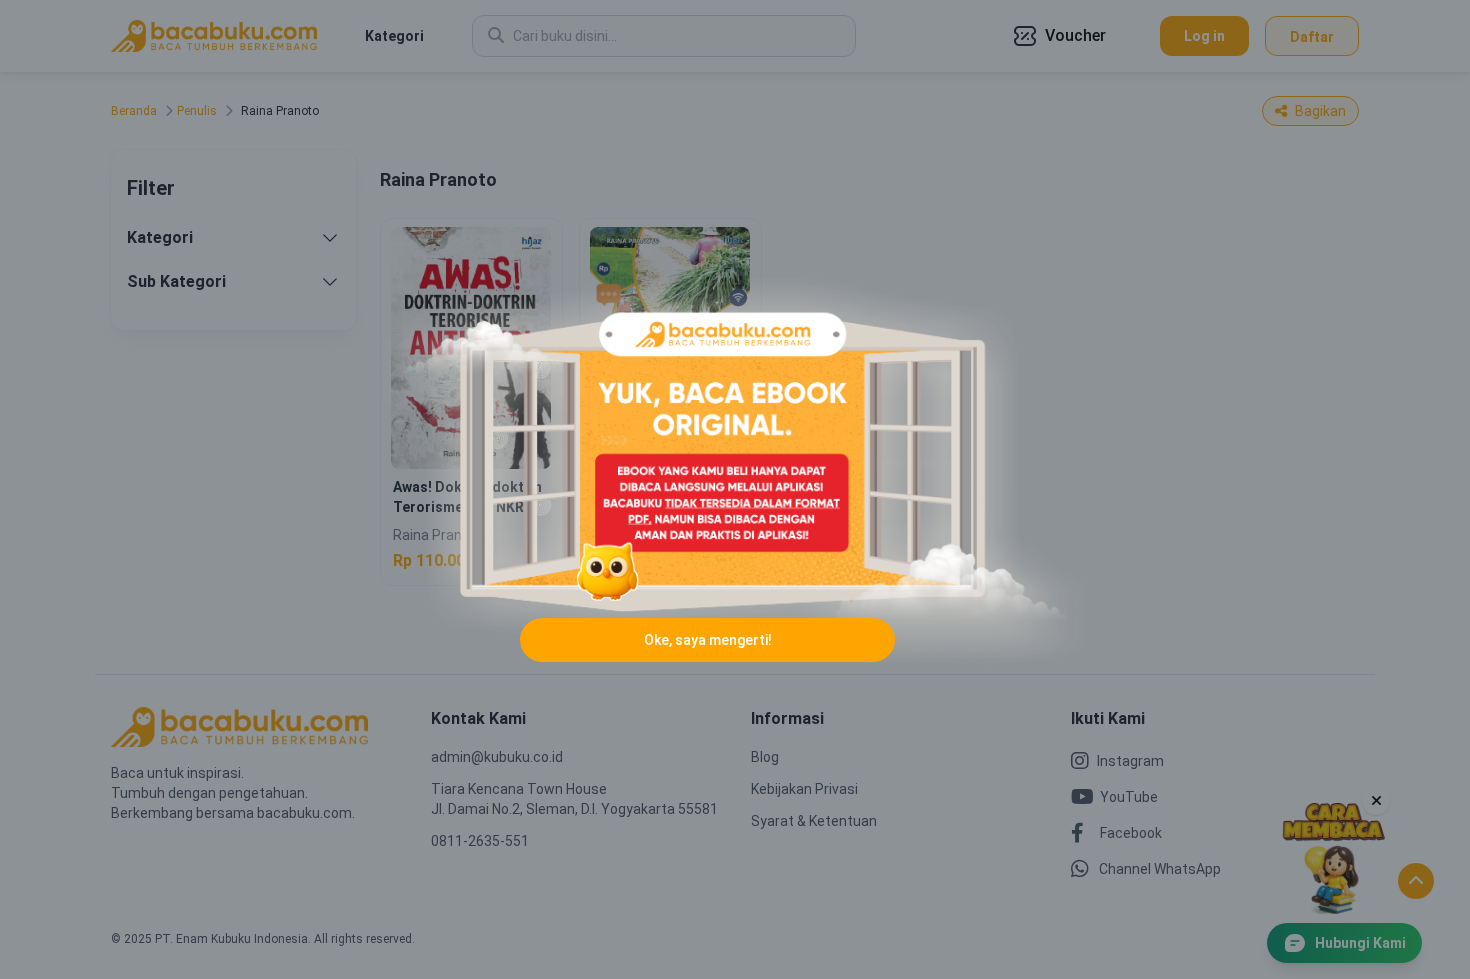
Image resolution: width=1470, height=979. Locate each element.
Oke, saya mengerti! (708, 640)
